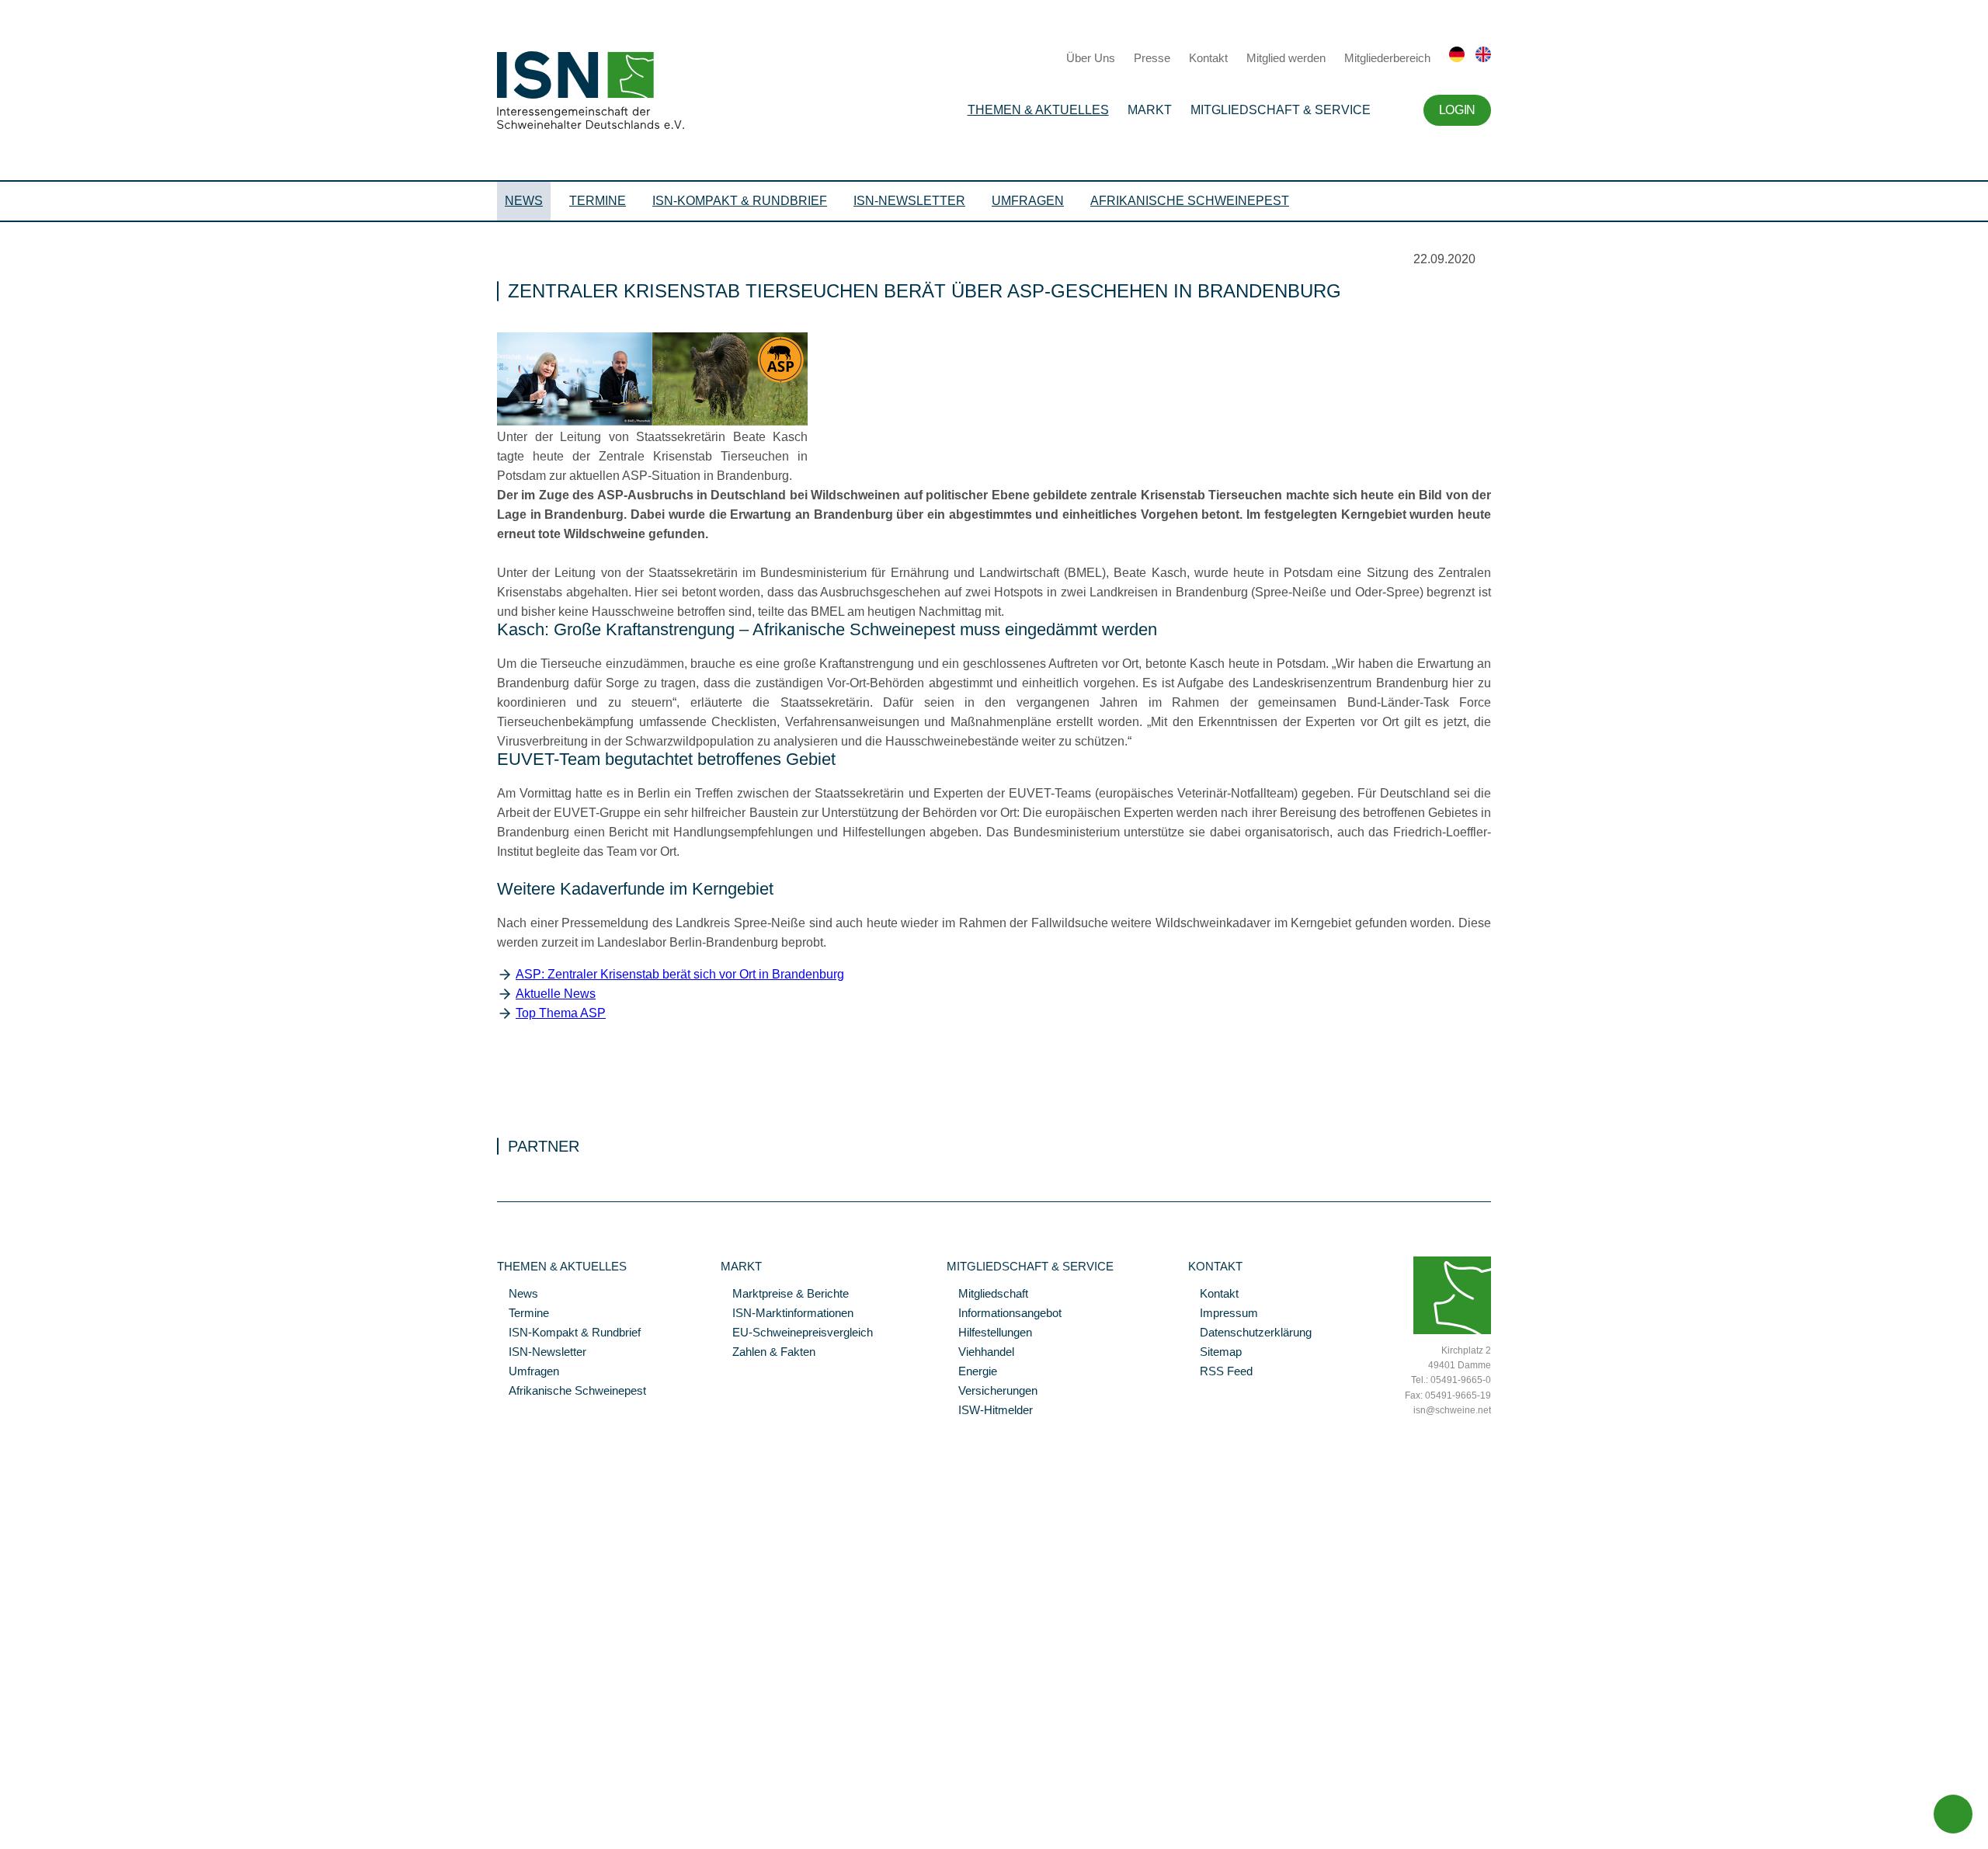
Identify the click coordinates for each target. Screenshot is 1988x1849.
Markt (1150, 110)
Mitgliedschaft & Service (1281, 110)
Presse (1152, 58)
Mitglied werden (1286, 58)
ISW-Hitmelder (990, 1411)
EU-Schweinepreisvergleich (797, 1333)
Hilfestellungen (989, 1333)
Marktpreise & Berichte (785, 1295)
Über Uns (1091, 58)
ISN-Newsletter (909, 201)
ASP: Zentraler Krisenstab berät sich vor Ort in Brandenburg (680, 974)
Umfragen (1028, 201)
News (524, 201)
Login (1457, 110)
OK (8, 1837)
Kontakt (1208, 58)
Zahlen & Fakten (768, 1353)
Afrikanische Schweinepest (1190, 201)
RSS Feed (1220, 1372)
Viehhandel (980, 1353)
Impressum (1223, 1314)
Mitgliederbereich (1387, 58)
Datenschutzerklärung (1250, 1333)
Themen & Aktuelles (1038, 110)
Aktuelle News (556, 994)
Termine (598, 201)
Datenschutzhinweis (49, 1816)
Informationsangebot (1004, 1314)
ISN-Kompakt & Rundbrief (740, 201)
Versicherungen (992, 1392)
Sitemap (1215, 1353)
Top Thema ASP (561, 1013)
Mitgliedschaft (987, 1295)
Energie (972, 1372)
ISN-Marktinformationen (787, 1314)
